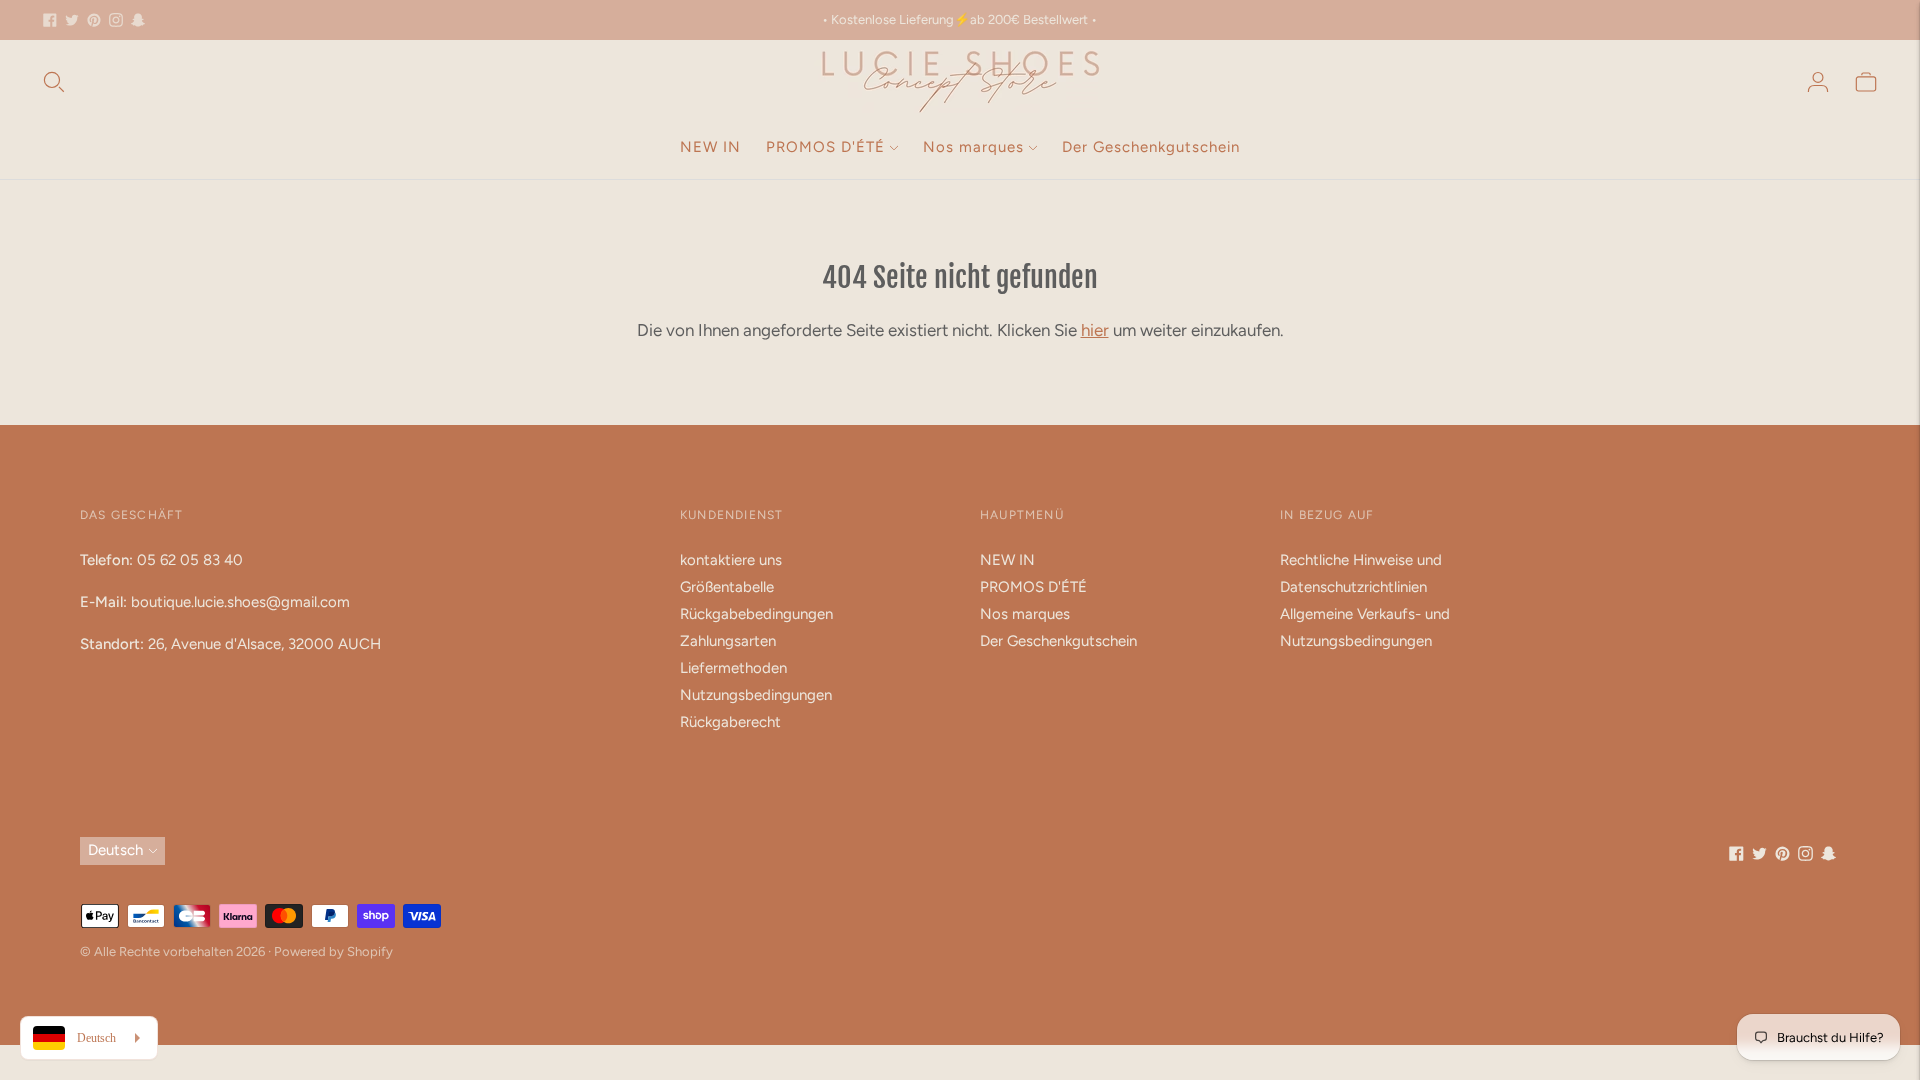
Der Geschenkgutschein (1151, 147)
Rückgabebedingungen (756, 614)
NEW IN (710, 147)
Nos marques (973, 147)
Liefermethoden (733, 668)
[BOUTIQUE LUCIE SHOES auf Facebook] (50, 20)
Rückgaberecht (730, 722)
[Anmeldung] (1818, 82)
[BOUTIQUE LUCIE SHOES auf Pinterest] (94, 20)
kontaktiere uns (731, 560)
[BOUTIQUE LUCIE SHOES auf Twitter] (72, 20)
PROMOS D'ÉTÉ (825, 147)
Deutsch (115, 850)
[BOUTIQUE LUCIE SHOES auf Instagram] (116, 20)
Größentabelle (727, 587)
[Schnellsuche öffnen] (54, 82)
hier (1095, 330)
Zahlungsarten (728, 641)
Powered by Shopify (333, 951)
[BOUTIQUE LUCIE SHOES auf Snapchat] (138, 20)
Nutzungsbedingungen (756, 695)
